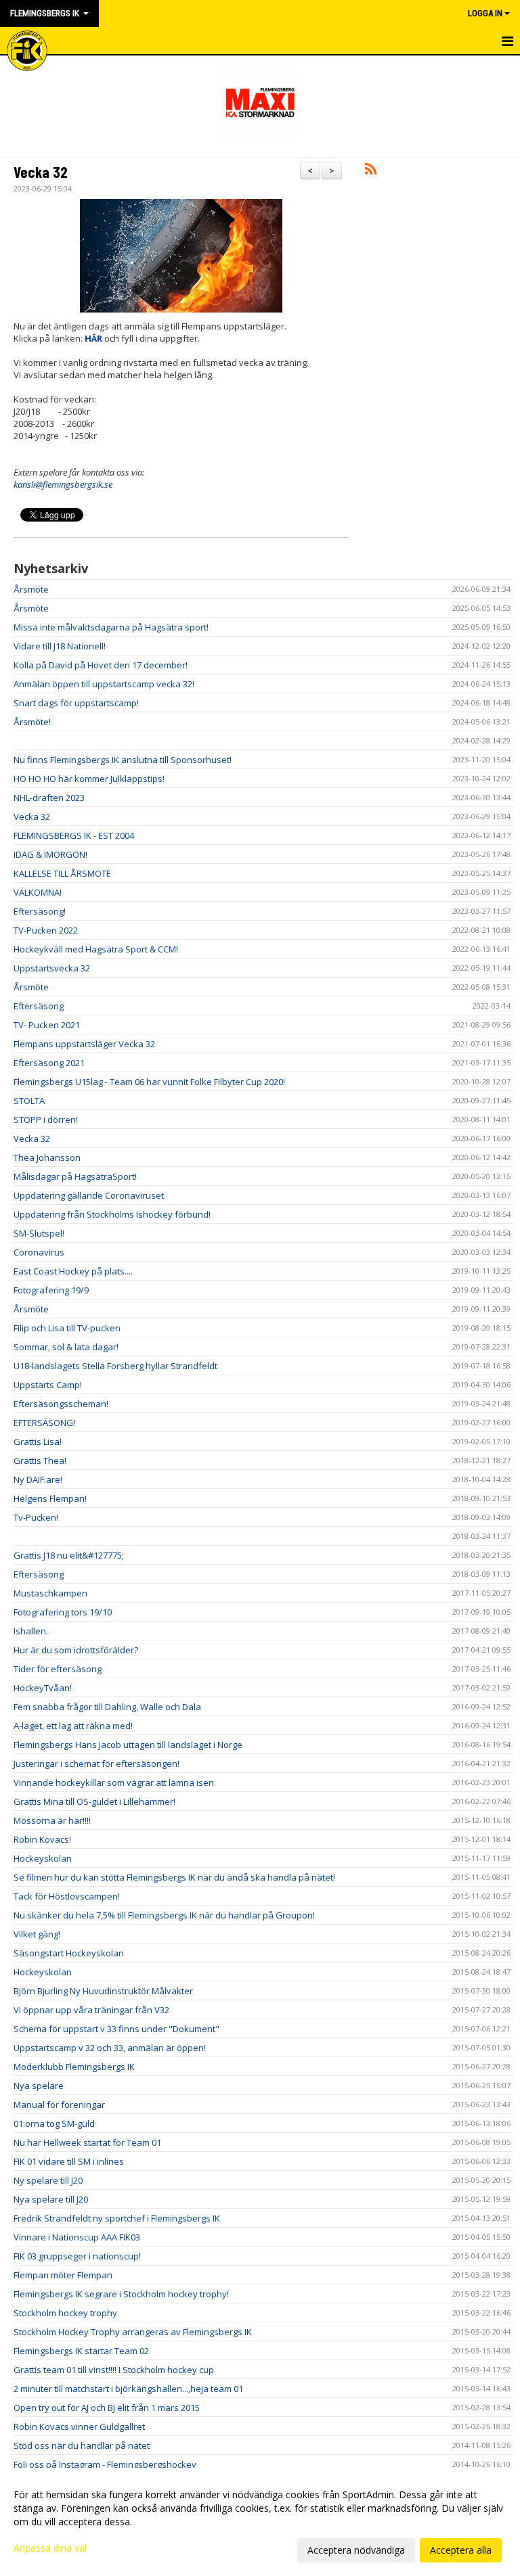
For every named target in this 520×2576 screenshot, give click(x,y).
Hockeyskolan (43, 1858)
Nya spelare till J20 (51, 2199)
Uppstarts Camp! (48, 1385)
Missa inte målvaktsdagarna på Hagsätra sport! (111, 627)
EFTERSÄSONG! (44, 1423)
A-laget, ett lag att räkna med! (73, 1726)
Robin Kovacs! (42, 1839)
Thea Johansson (47, 1157)
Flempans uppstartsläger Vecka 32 (84, 1044)
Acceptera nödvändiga (356, 2550)
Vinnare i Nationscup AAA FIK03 (77, 2237)
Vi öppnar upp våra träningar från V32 (91, 2010)
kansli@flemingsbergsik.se (63, 484)
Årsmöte (31, 589)
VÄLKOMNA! (38, 892)
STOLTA (29, 1101)
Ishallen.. (32, 1631)
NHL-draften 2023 (49, 798)
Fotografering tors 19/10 (63, 1612)
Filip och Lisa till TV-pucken (67, 1328)
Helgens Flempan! (50, 1498)
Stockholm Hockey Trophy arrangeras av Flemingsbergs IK (133, 2332)
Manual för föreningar (59, 2104)
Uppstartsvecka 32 (52, 968)
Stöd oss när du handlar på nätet (82, 2445)
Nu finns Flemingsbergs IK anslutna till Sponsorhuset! (123, 760)
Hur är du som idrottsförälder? (76, 1650)
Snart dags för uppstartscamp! (76, 703)
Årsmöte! (32, 722)
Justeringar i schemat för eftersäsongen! (96, 1764)
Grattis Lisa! (38, 1442)
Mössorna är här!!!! (52, 1820)
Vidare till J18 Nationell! (60, 646)
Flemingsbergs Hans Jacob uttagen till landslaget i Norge (128, 1745)
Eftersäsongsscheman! (61, 1404)
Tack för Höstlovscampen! (67, 1896)
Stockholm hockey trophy (65, 2313)
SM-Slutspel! (39, 1233)
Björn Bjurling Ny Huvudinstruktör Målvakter (103, 1991)
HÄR (93, 338)
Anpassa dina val (50, 2548)
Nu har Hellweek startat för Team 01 (87, 2142)
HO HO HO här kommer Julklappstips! (89, 779)
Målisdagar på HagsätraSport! (75, 1176)
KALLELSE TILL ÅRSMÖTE (62, 873)
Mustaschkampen (50, 1593)
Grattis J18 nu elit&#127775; (69, 1555)
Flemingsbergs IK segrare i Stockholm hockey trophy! (121, 2294)
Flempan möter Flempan (63, 2275)
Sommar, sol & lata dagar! (66, 1347)
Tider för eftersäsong (58, 1669)
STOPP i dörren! (46, 1120)
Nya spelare (39, 2086)
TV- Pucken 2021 (47, 1025)
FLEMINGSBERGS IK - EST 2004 (74, 835)
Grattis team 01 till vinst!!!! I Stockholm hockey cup (114, 2370)
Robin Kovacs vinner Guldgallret (79, 2426)
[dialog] (260, 2522)
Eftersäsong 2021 (49, 1063)
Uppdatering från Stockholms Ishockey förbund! (112, 1214)
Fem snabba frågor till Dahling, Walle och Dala (107, 1707)
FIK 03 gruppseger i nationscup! (77, 2256)
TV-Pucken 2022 (46, 930)
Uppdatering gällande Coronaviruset (89, 1195)
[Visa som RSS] (371, 171)
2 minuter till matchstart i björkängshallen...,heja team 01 (128, 2389)
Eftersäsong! (40, 911)
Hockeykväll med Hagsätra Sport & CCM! (96, 949)
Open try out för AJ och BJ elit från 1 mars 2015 (107, 2408)
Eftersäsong (39, 1006)
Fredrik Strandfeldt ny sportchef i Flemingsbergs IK (117, 2218)
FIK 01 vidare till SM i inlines (69, 2161)
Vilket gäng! (37, 1934)
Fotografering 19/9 (51, 1290)
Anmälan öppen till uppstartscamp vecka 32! (104, 684)
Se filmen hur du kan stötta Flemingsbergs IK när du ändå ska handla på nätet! (174, 1877)
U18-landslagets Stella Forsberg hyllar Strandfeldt (115, 1366)
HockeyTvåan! (43, 1688)
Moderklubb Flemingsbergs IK (74, 2067)
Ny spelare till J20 (48, 2180)
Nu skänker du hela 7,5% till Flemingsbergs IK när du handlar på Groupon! (164, 1915)
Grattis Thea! (40, 1460)
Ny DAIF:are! (38, 1479)
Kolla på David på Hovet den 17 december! (101, 665)
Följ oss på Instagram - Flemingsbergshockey (105, 2464)
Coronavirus (39, 1252)
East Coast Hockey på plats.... (73, 1271)
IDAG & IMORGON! (50, 854)
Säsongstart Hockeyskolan (69, 1953)
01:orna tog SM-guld (54, 2123)
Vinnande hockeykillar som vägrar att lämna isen (114, 1782)
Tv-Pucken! (36, 1517)
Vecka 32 (41, 172)
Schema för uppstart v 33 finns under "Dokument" (116, 2029)
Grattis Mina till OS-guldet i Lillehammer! (94, 1801)
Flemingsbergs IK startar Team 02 (81, 2351)
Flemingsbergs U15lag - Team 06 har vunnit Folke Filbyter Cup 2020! (149, 1082)
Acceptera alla (461, 2550)
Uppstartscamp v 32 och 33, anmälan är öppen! (110, 2048)
